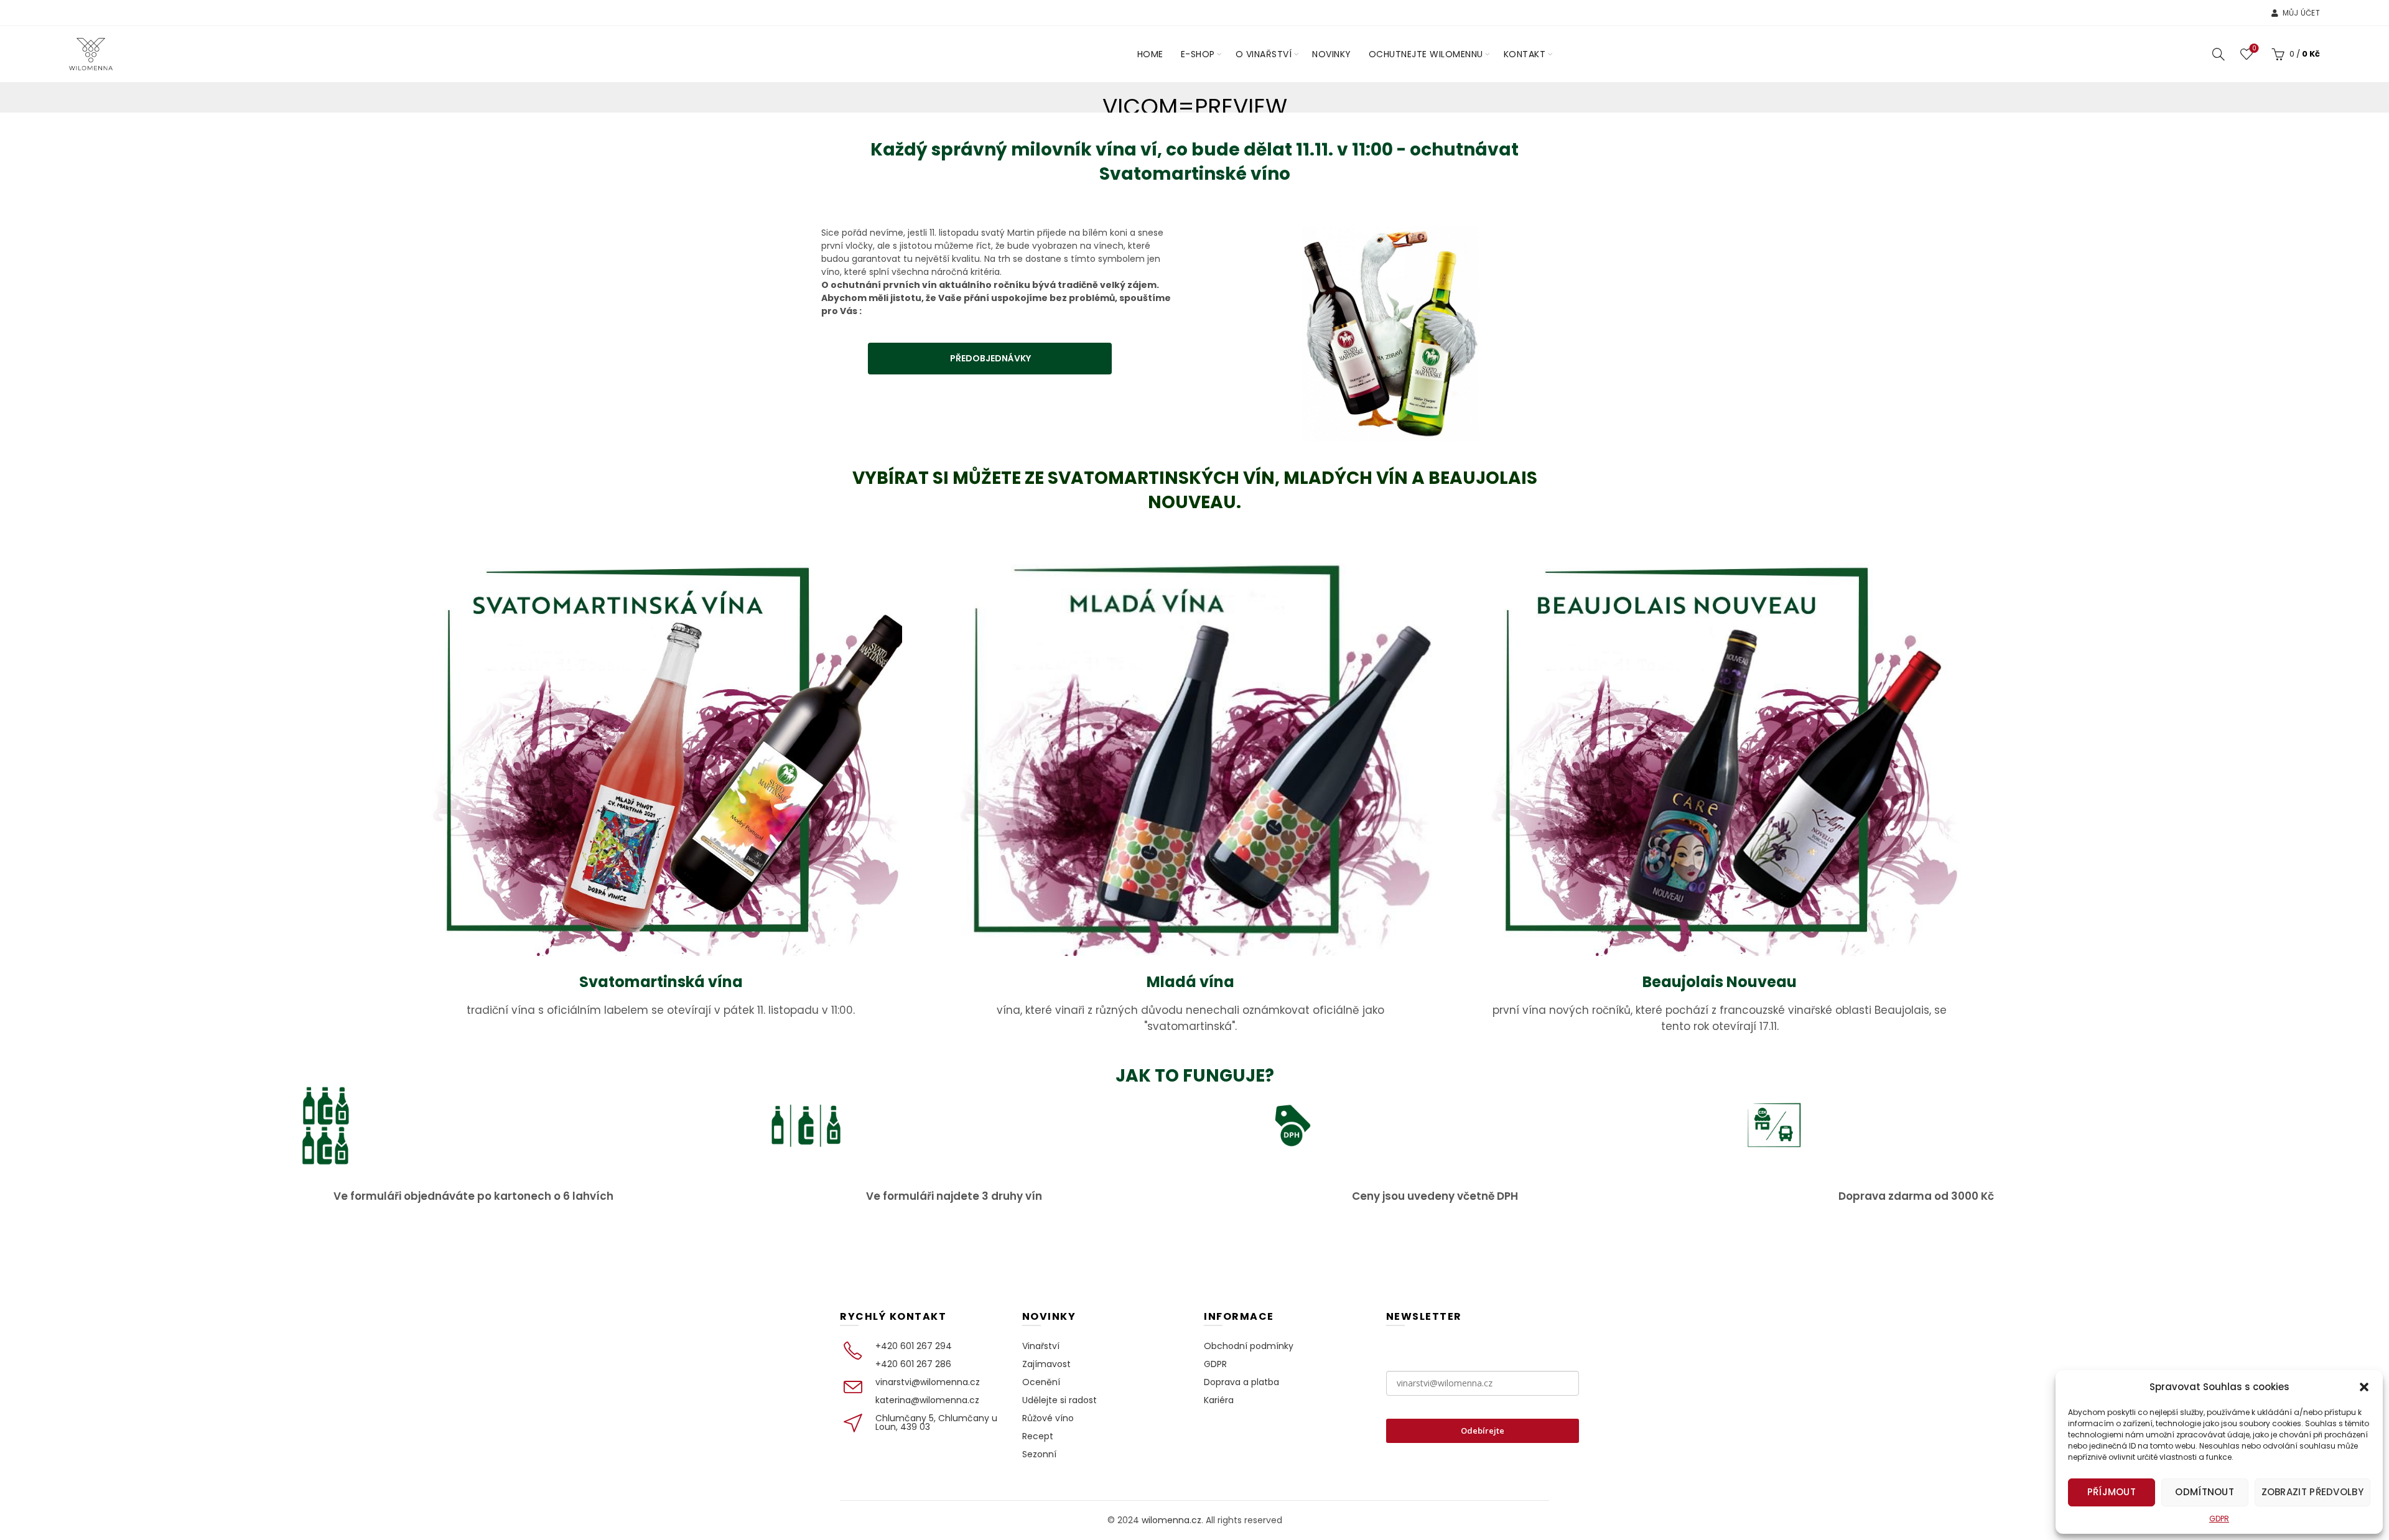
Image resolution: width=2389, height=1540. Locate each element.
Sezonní (1039, 1454)
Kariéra (1219, 1400)
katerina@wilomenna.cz (927, 1400)
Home (1150, 54)
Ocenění (1041, 1382)
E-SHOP (1198, 54)
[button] (2364, 1387)
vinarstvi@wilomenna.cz (928, 1382)
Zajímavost (1046, 1364)
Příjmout (2112, 1492)
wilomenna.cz (1171, 1520)
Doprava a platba (1241, 1382)
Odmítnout (2205, 1492)
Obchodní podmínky (1249, 1346)
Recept (1038, 1436)
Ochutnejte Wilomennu (1426, 54)
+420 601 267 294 (914, 1346)
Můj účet (2301, 13)
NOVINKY (1332, 54)
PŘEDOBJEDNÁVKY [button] (990, 358)
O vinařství (1264, 54)
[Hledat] (2219, 54)
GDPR (2219, 1519)
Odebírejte (1483, 1431)
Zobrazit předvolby (2312, 1492)
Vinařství (1041, 1346)
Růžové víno (1048, 1418)
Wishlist (2254, 49)
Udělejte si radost (1059, 1400)
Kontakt (1525, 54)
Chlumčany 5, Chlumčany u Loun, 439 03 (936, 1422)
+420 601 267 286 (913, 1364)
